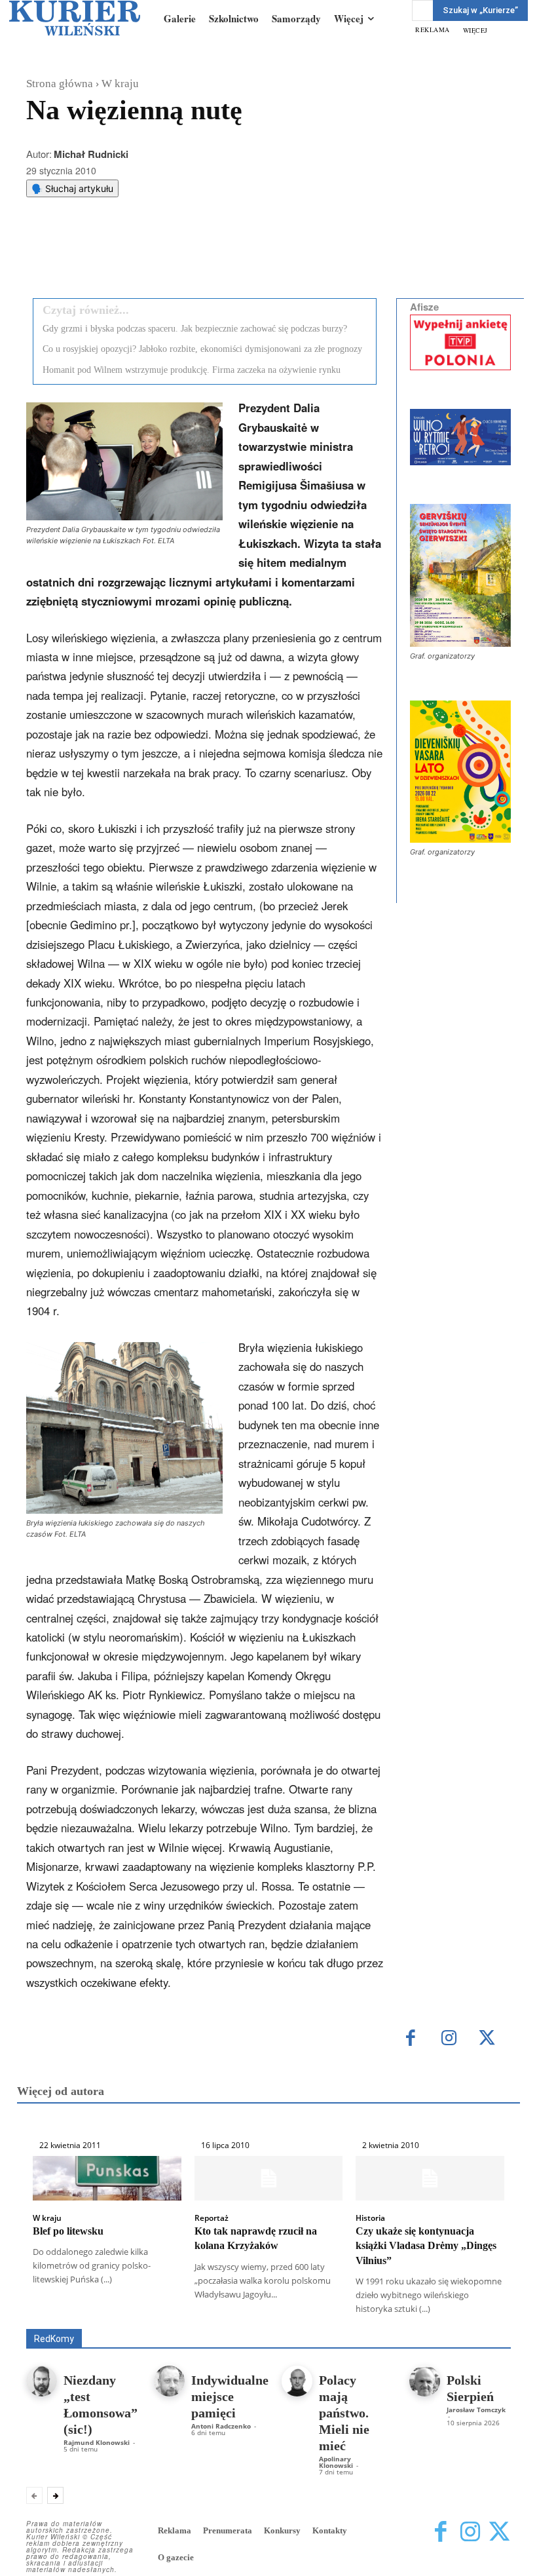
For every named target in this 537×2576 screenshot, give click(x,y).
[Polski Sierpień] (425, 2381)
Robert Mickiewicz (394, 2319)
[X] (163, 255)
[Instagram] (449, 2039)
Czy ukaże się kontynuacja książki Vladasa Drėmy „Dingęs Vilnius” (426, 2246)
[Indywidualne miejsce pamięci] (169, 2381)
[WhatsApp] (193, 255)
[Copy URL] (253, 255)
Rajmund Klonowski (302, 2319)
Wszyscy (157, 2310)
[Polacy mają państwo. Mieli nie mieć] (297, 2381)
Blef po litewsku (68, 2231)
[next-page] (55, 2495)
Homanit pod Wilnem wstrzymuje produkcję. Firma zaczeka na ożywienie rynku (192, 370)
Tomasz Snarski (480, 2319)
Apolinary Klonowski (336, 2462)
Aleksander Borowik (232, 2310)
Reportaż (212, 2218)
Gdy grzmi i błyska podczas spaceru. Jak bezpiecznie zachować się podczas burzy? (195, 329)
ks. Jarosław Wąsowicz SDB (110, 2319)
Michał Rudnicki (91, 154)
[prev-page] (34, 2495)
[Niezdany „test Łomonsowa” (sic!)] (42, 2381)
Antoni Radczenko (324, 2310)
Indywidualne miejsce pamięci (230, 2396)
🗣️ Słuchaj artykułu (72, 188)
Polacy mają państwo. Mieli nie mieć (344, 2413)
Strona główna (60, 84)
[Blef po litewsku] (107, 2178)
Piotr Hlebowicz (214, 2319)
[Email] (223, 255)
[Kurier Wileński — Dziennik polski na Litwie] (75, 18)
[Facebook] (133, 255)
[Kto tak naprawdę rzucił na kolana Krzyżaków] (269, 2178)
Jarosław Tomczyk (476, 2410)
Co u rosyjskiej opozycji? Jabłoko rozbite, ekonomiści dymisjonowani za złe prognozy (202, 349)
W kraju (120, 84)
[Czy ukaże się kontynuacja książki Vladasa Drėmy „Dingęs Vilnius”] (430, 2178)
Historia (370, 2218)
